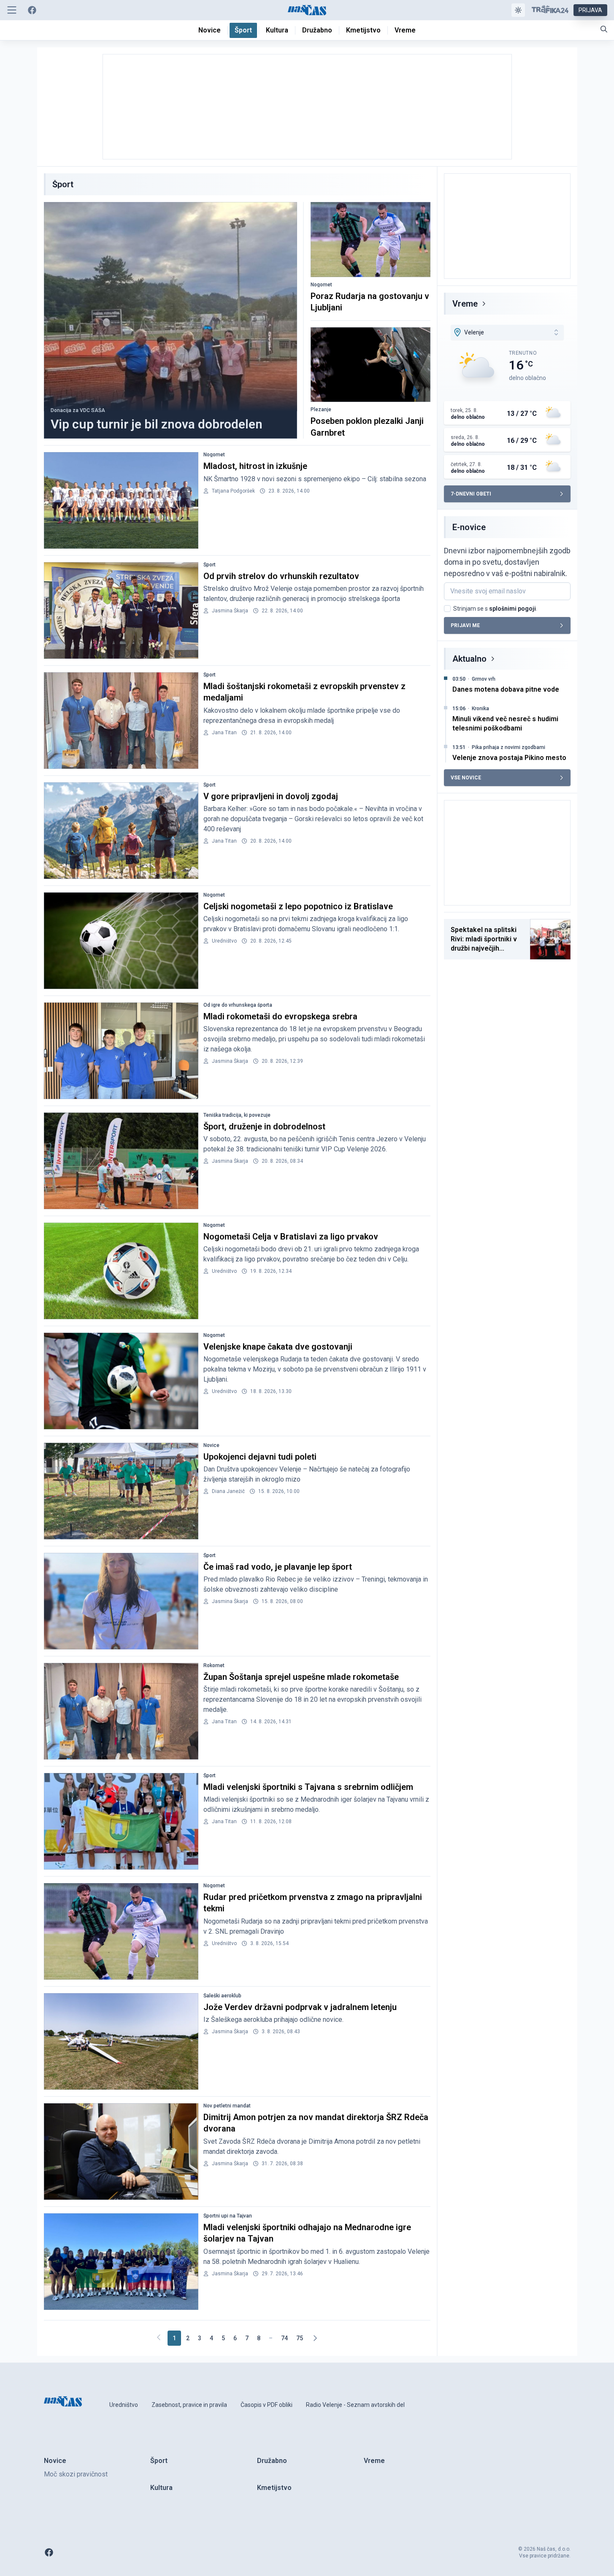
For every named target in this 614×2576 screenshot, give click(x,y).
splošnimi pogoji (513, 609)
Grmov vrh (484, 679)
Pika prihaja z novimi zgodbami (509, 747)
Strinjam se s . (495, 609)
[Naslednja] (315, 2338)
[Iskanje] (604, 29)
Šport (210, 565)
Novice (211, 1445)
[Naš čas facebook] (32, 10)
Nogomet (321, 285)
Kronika (480, 709)
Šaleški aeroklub (222, 1996)
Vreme (465, 304)
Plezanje (321, 410)
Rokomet (214, 1665)
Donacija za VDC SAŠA (78, 410)
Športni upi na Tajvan (228, 2216)
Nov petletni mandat (227, 2106)
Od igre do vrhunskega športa (238, 1005)
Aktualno (469, 659)
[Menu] (12, 10)
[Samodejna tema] (518, 10)
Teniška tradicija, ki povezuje (237, 1115)
